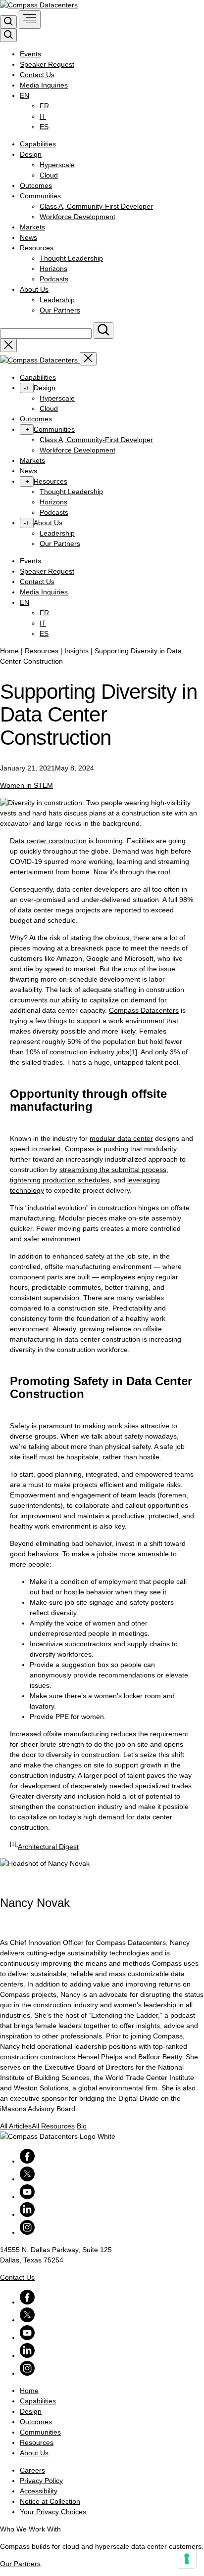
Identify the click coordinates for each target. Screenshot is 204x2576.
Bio (82, 2126)
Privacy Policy (41, 2481)
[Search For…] (103, 331)
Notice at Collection (50, 2501)
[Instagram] (27, 2232)
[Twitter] (27, 2179)
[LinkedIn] (27, 2214)
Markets (32, 227)
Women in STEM (26, 785)
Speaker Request (47, 64)
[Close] (88, 359)
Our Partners (60, 310)
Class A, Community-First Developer (96, 206)
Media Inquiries (44, 85)
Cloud (49, 175)
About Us (34, 289)
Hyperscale (57, 165)
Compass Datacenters (144, 1010)
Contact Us (37, 75)
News (28, 237)
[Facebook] (27, 2161)
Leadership (57, 300)
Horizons (53, 269)
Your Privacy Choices (53, 2512)
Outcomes (36, 185)
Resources (37, 248)
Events (30, 54)
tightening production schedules (60, 1180)
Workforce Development (77, 217)
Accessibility (39, 2491)
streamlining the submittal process (113, 1170)
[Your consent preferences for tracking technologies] (187, 2559)
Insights (76, 651)
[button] (8, 22)
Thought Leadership (71, 258)
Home (9, 651)
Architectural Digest (48, 1846)
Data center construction (48, 841)
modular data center (121, 1138)
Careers (32, 2470)
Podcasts (54, 279)
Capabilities (38, 144)
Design (31, 154)
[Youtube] (27, 2197)
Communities (40, 196)
